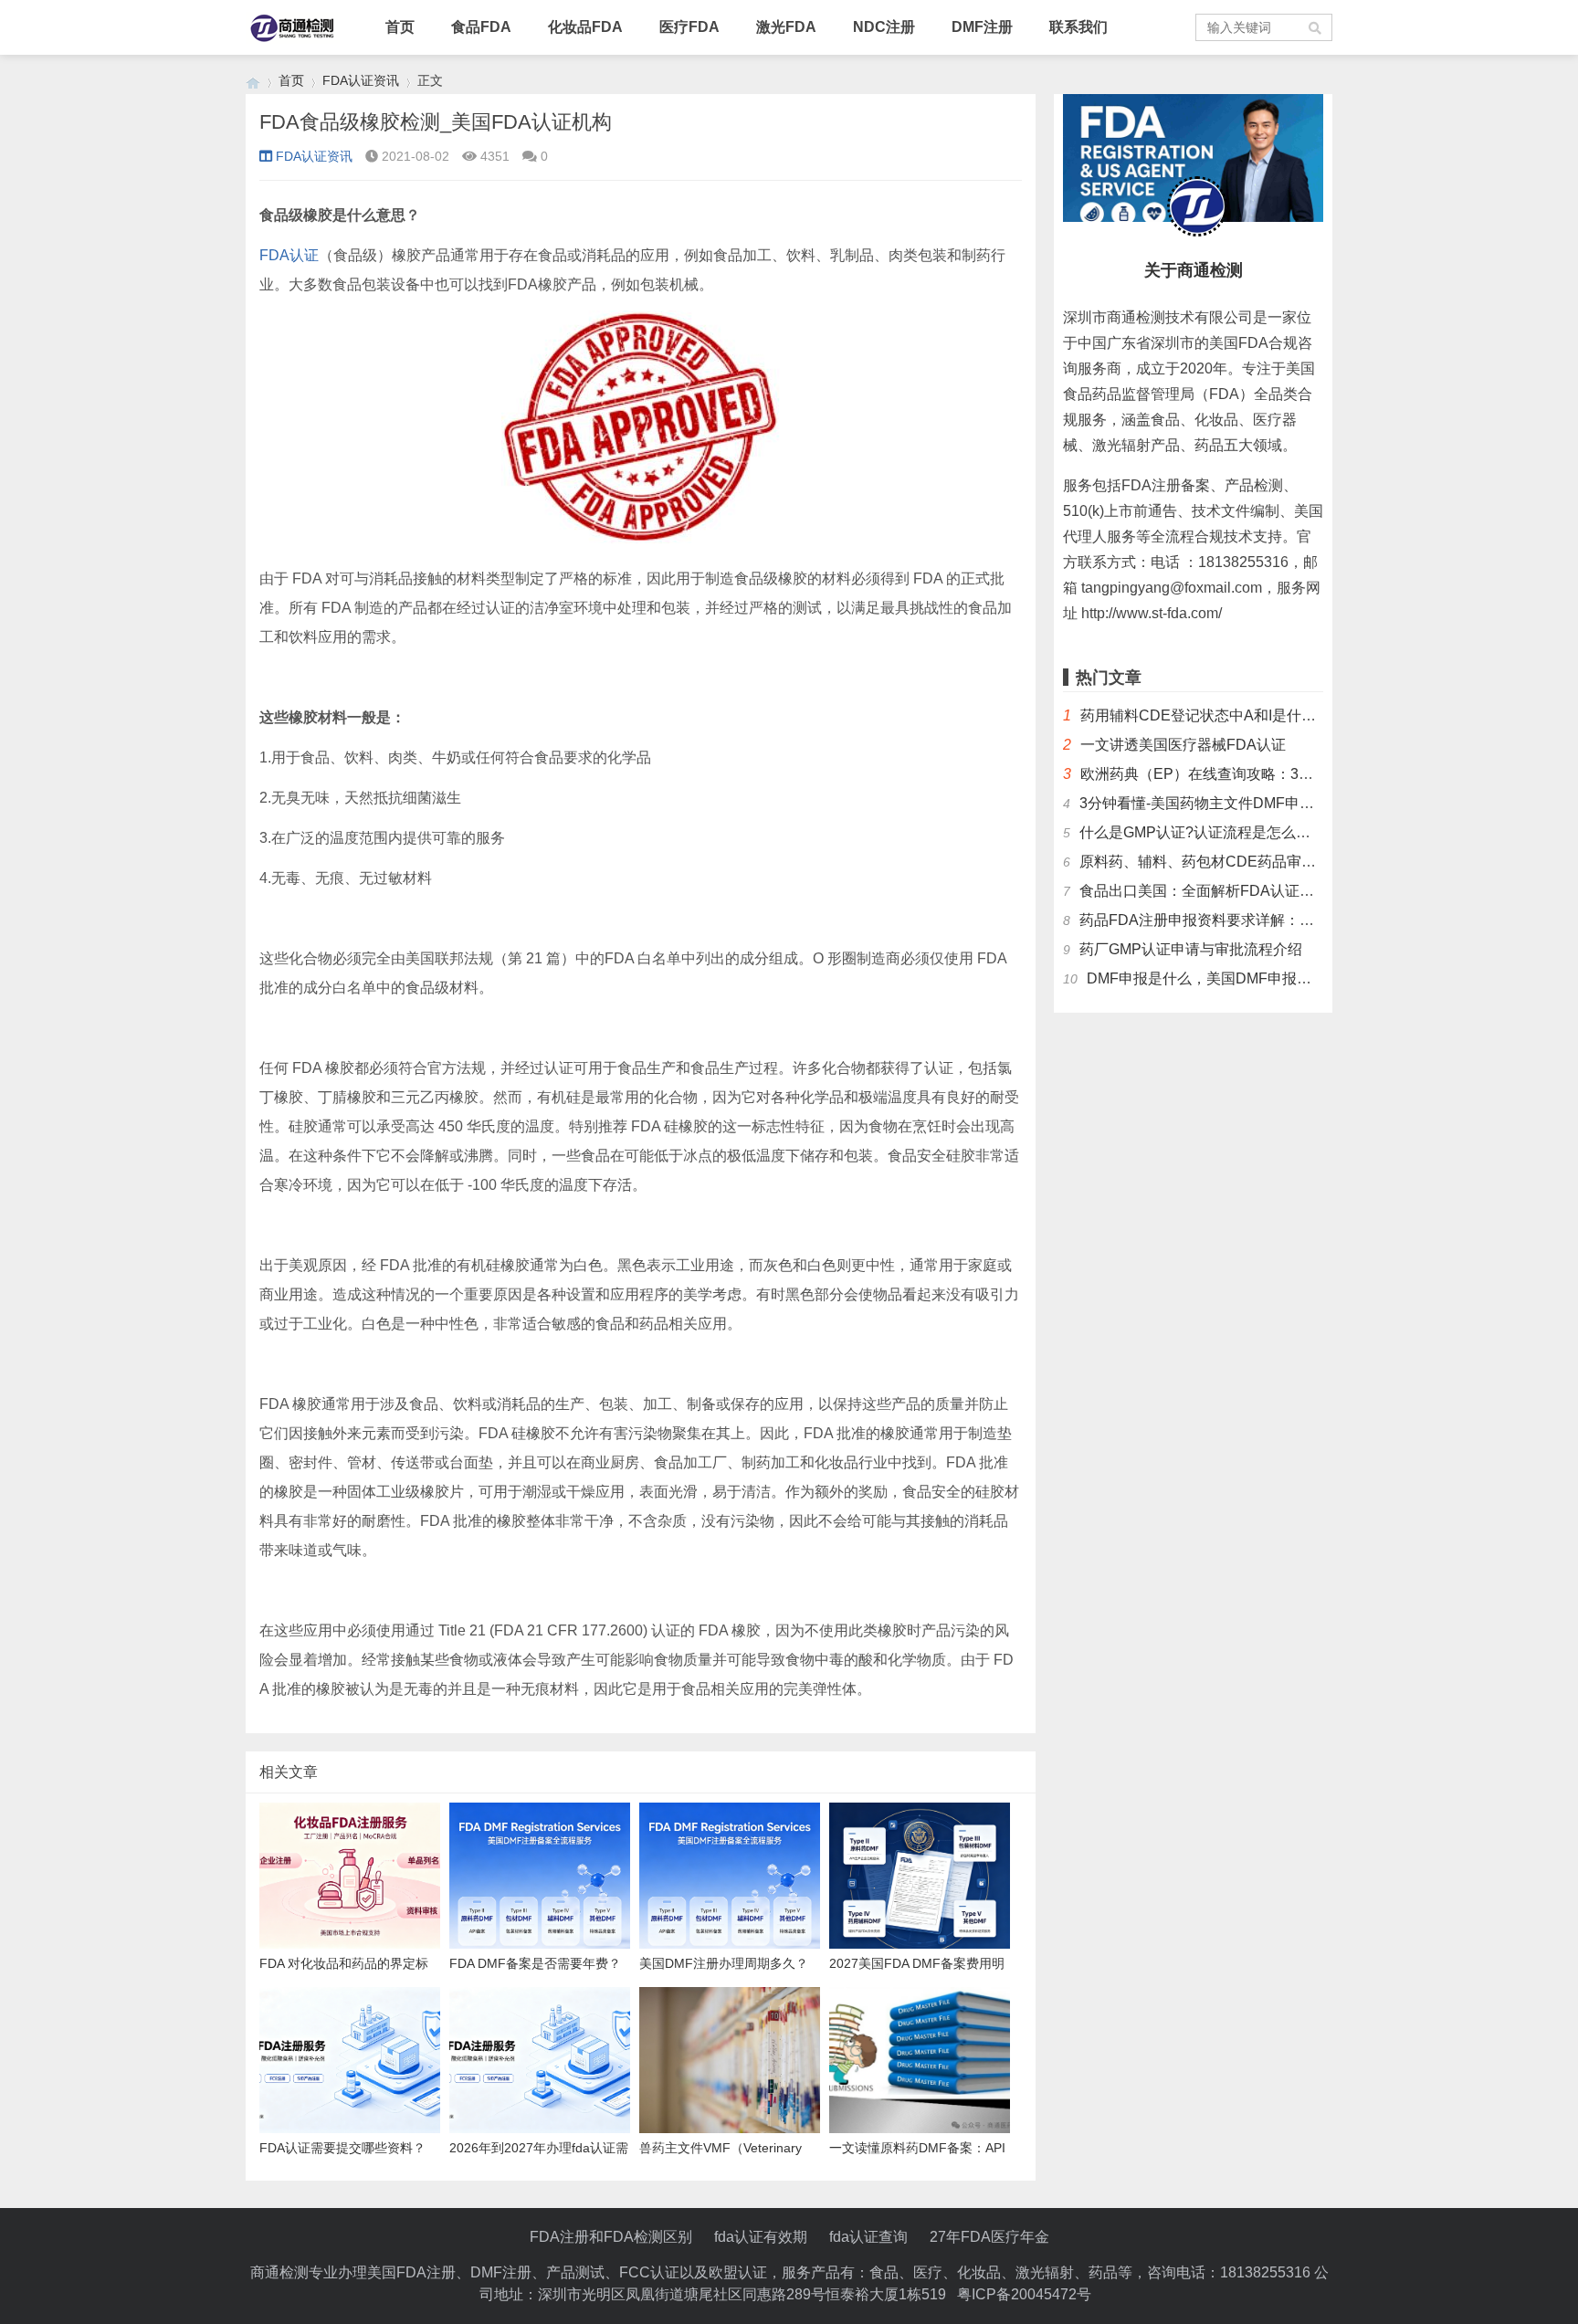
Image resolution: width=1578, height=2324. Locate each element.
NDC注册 (884, 27)
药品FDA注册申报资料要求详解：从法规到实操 (1233, 920)
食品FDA (481, 27)
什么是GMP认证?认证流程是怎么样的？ (1210, 832)
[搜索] (1316, 27)
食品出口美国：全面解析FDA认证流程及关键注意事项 (1255, 891)
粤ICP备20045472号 (1024, 2294)
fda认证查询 (868, 2237)
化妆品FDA (585, 27)
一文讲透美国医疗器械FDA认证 (1183, 745)
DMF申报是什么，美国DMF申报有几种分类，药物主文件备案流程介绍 (1316, 978)
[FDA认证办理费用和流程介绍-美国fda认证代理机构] (253, 81)
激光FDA (786, 27)
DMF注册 (982, 27)
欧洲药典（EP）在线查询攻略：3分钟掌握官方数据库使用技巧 (1284, 774)
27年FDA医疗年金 (989, 2237)
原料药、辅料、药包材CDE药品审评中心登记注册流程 (1256, 862)
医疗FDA (689, 27)
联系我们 (1078, 27)
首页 (400, 27)
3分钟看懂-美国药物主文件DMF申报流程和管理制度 (1248, 803)
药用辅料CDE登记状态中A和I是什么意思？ (1220, 715)
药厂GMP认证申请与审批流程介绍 (1191, 949)
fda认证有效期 (761, 2237)
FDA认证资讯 (361, 80)
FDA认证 (289, 255)
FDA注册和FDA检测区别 (611, 2237)
